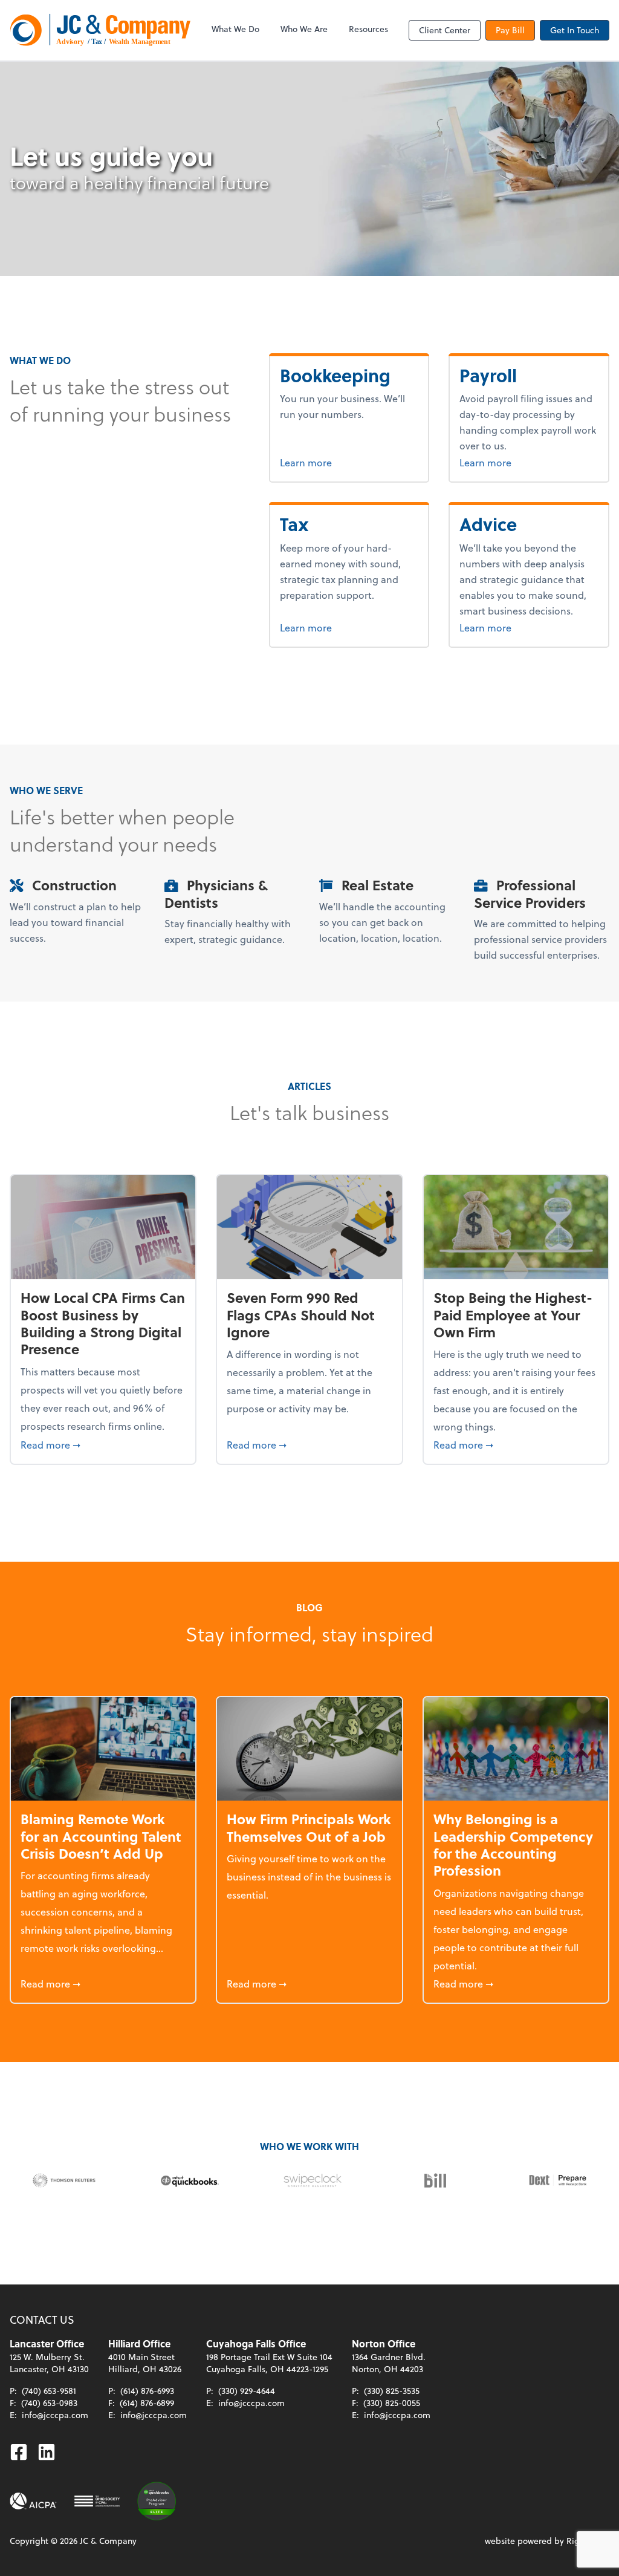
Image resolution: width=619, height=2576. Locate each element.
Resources (368, 29)
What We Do (235, 29)
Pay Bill (510, 30)
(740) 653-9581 (49, 2391)
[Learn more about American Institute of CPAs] (33, 2501)
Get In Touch (575, 30)
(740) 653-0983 (49, 2403)
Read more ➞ (103, 1444)
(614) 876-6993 (147, 2391)
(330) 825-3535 (392, 2391)
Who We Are (304, 29)
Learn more (349, 462)
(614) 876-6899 (147, 2403)
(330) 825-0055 (392, 2403)
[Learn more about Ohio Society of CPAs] (97, 2501)
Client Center (445, 30)
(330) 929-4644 (247, 2391)
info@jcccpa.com (55, 2415)
